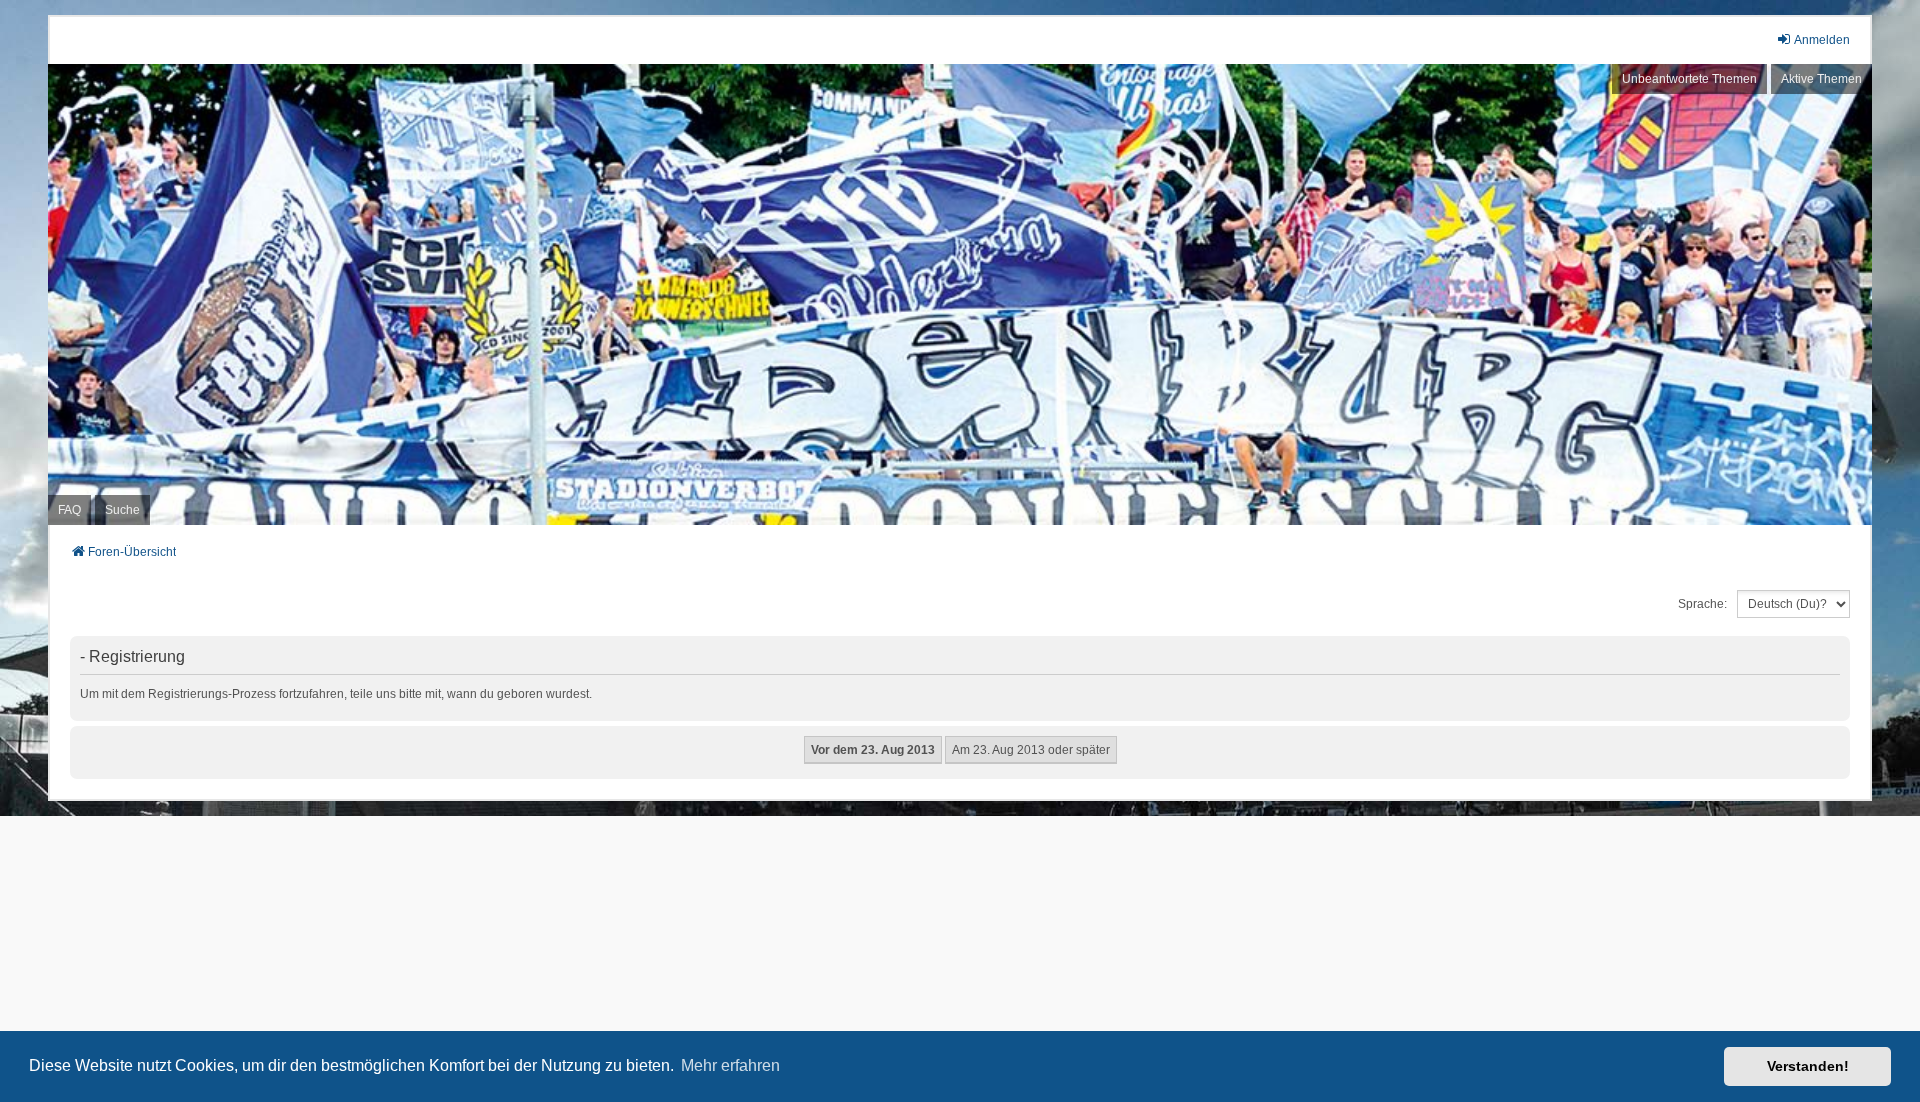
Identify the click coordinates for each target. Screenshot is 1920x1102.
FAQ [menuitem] (69, 510)
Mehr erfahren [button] (730, 1065)
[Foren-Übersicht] (960, 294)
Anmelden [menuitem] (1822, 40)
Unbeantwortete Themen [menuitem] (1689, 79)
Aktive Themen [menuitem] (1821, 79)
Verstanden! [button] (1808, 1066)
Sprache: (1702, 604)
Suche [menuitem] (122, 510)
